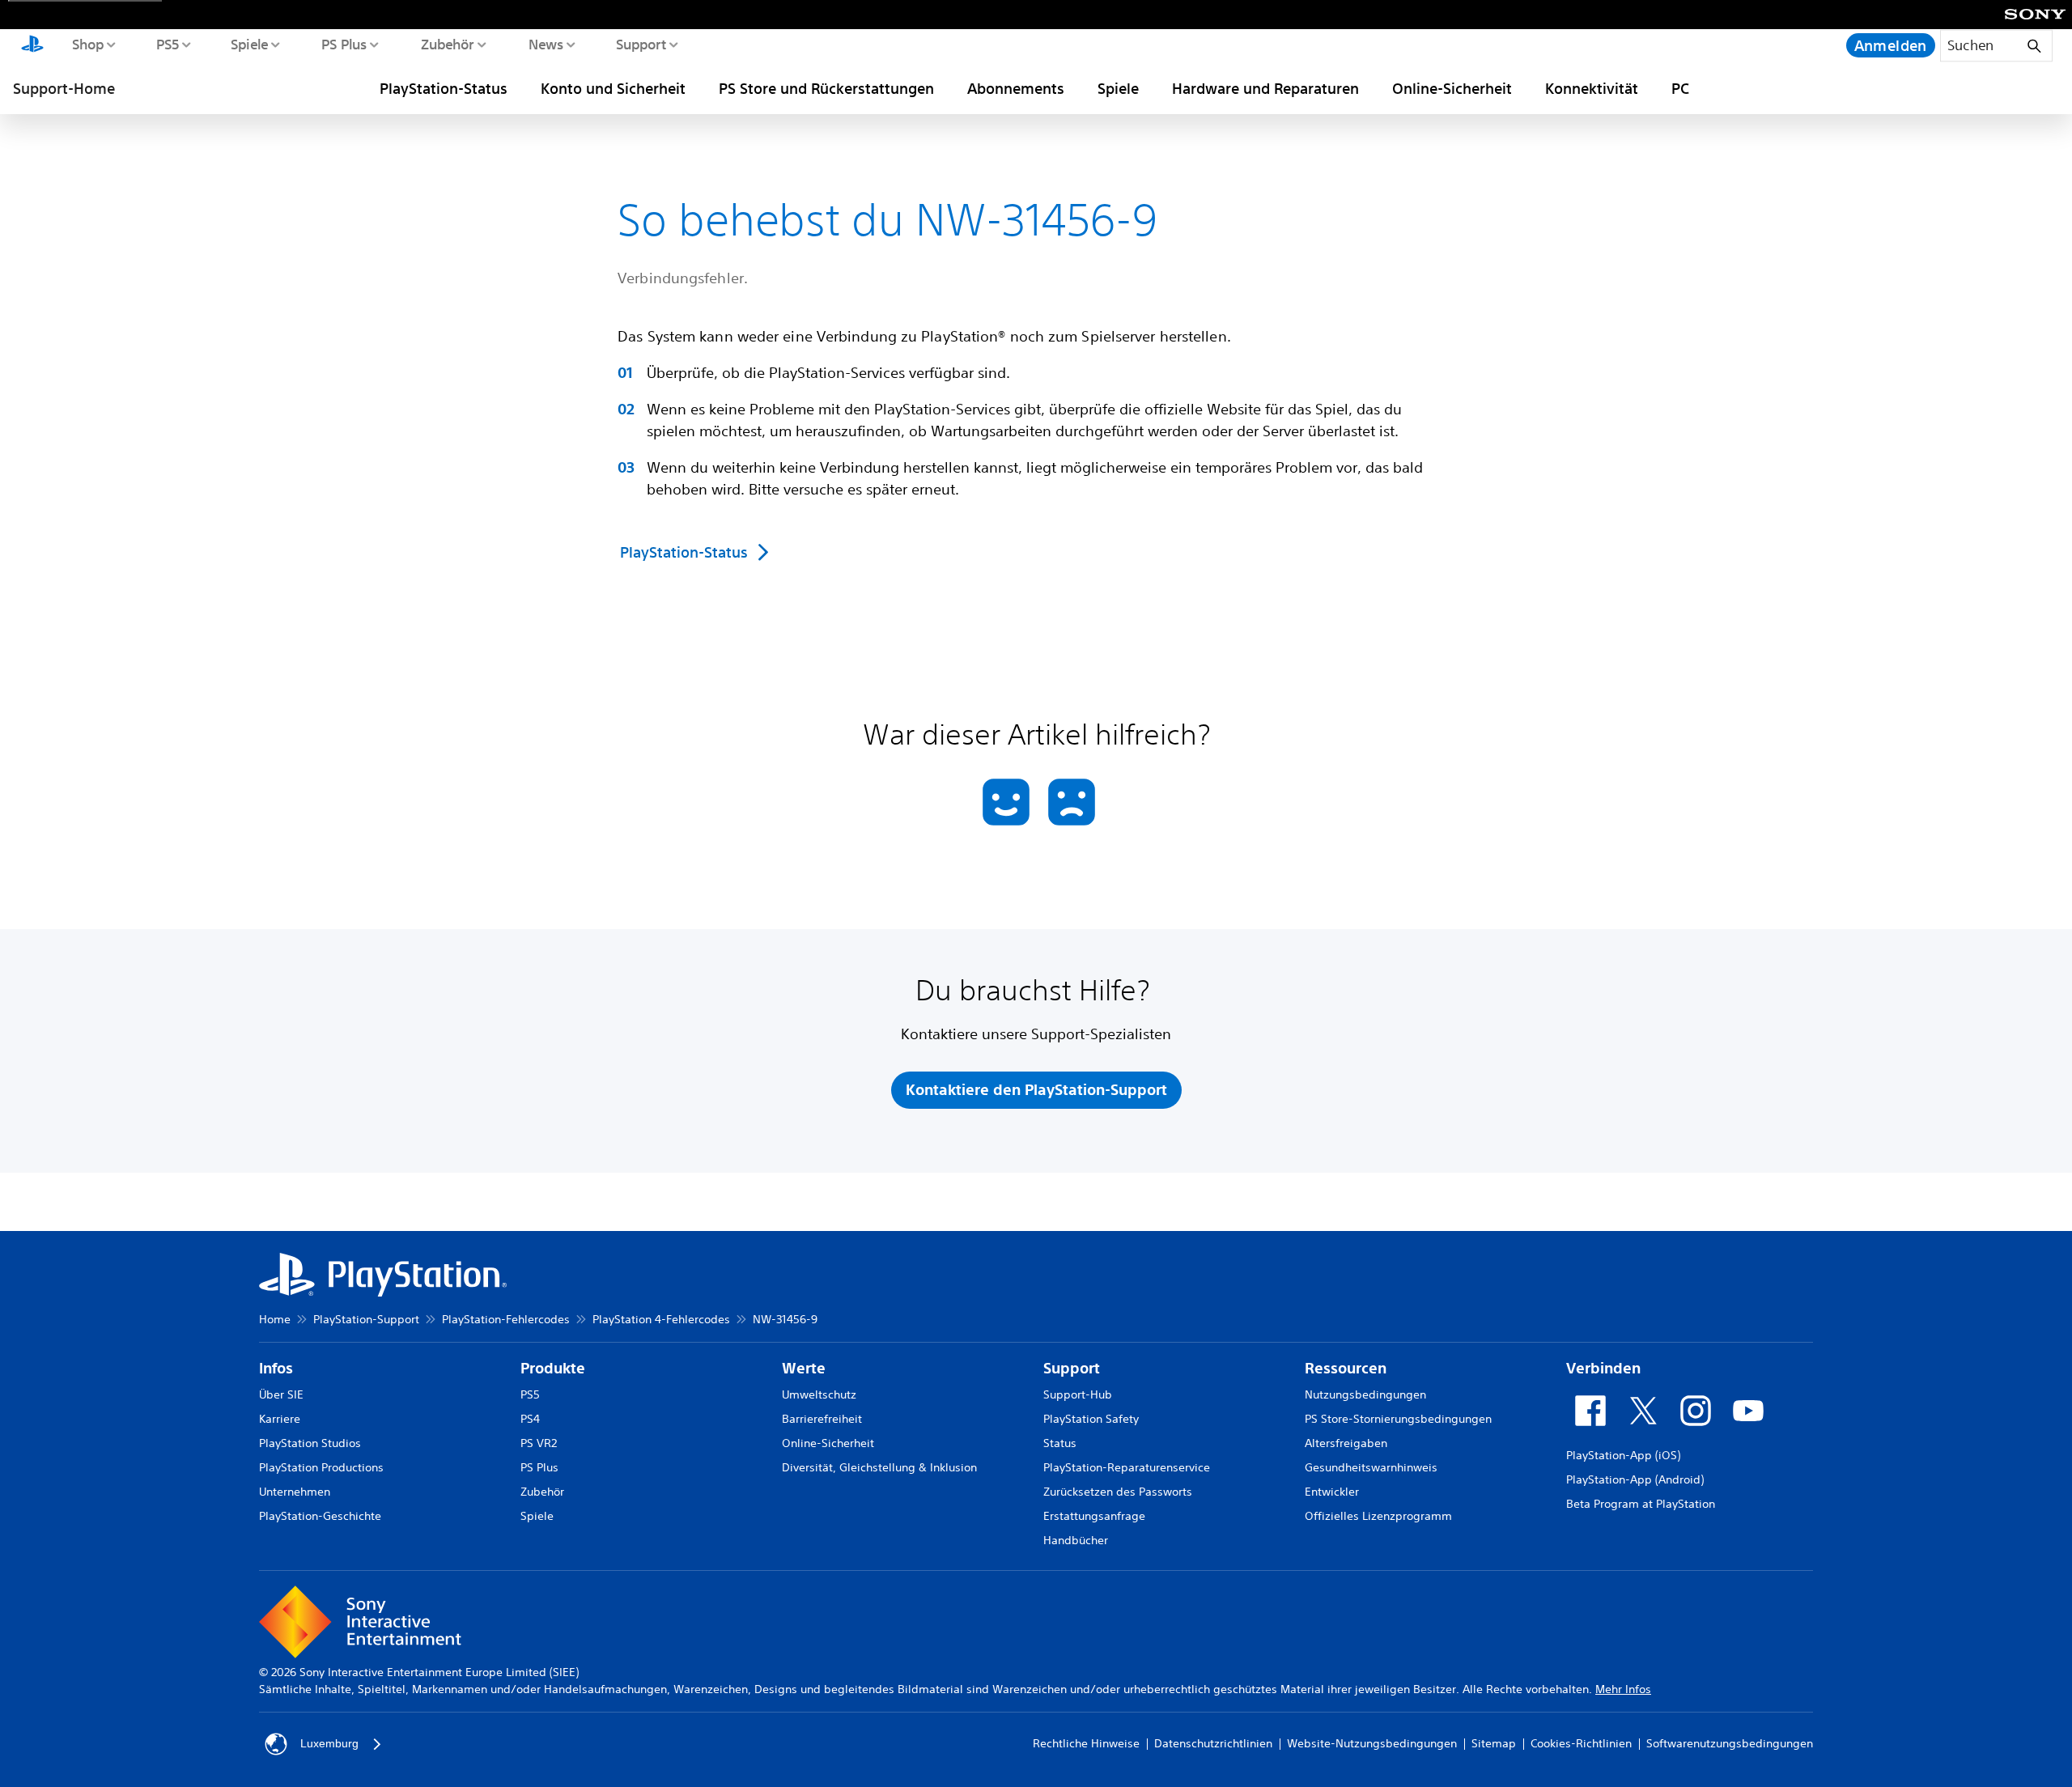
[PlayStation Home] (32, 45)
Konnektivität (1592, 88)
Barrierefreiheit (822, 1419)
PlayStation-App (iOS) (1623, 1455)
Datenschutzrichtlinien (1213, 1743)
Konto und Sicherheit (613, 88)
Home (275, 1319)
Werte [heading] (804, 1368)
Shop (87, 44)
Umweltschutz (819, 1394)
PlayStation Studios (310, 1443)
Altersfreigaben (1346, 1443)
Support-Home (64, 88)
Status (1060, 1443)
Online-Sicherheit (1452, 88)
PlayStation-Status (444, 88)
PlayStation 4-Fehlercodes (661, 1319)
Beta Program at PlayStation (1641, 1504)
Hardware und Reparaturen (1265, 88)
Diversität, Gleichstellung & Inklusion (879, 1467)
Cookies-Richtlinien (1581, 1743)
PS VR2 (539, 1443)
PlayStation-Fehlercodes (506, 1319)
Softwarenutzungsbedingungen (1730, 1743)
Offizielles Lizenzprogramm (1378, 1516)
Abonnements (1016, 88)
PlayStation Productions (321, 1467)
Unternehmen (295, 1492)
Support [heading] (1072, 1368)
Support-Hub (1078, 1394)
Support (641, 44)
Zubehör (447, 44)
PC (1680, 88)
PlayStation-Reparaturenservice (1127, 1467)
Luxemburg (329, 1743)
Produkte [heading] (553, 1368)
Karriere (280, 1419)
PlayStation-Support (366, 1319)
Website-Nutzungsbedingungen (1372, 1743)
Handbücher (1076, 1540)
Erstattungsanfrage (1094, 1516)
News (545, 44)
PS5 (167, 44)
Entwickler (1332, 1492)
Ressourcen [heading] (1346, 1368)
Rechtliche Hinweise (1086, 1743)
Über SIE (281, 1394)
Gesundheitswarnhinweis (1371, 1467)
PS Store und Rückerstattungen (826, 88)
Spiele (249, 44)
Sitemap (1494, 1743)
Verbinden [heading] (1603, 1368)
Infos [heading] (276, 1368)
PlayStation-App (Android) (1635, 1479)
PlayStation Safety (1091, 1419)
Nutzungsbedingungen (1365, 1394)
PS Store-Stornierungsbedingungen (1398, 1419)
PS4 (530, 1419)
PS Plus (344, 44)
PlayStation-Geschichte (320, 1516)
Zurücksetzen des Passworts (1118, 1492)
